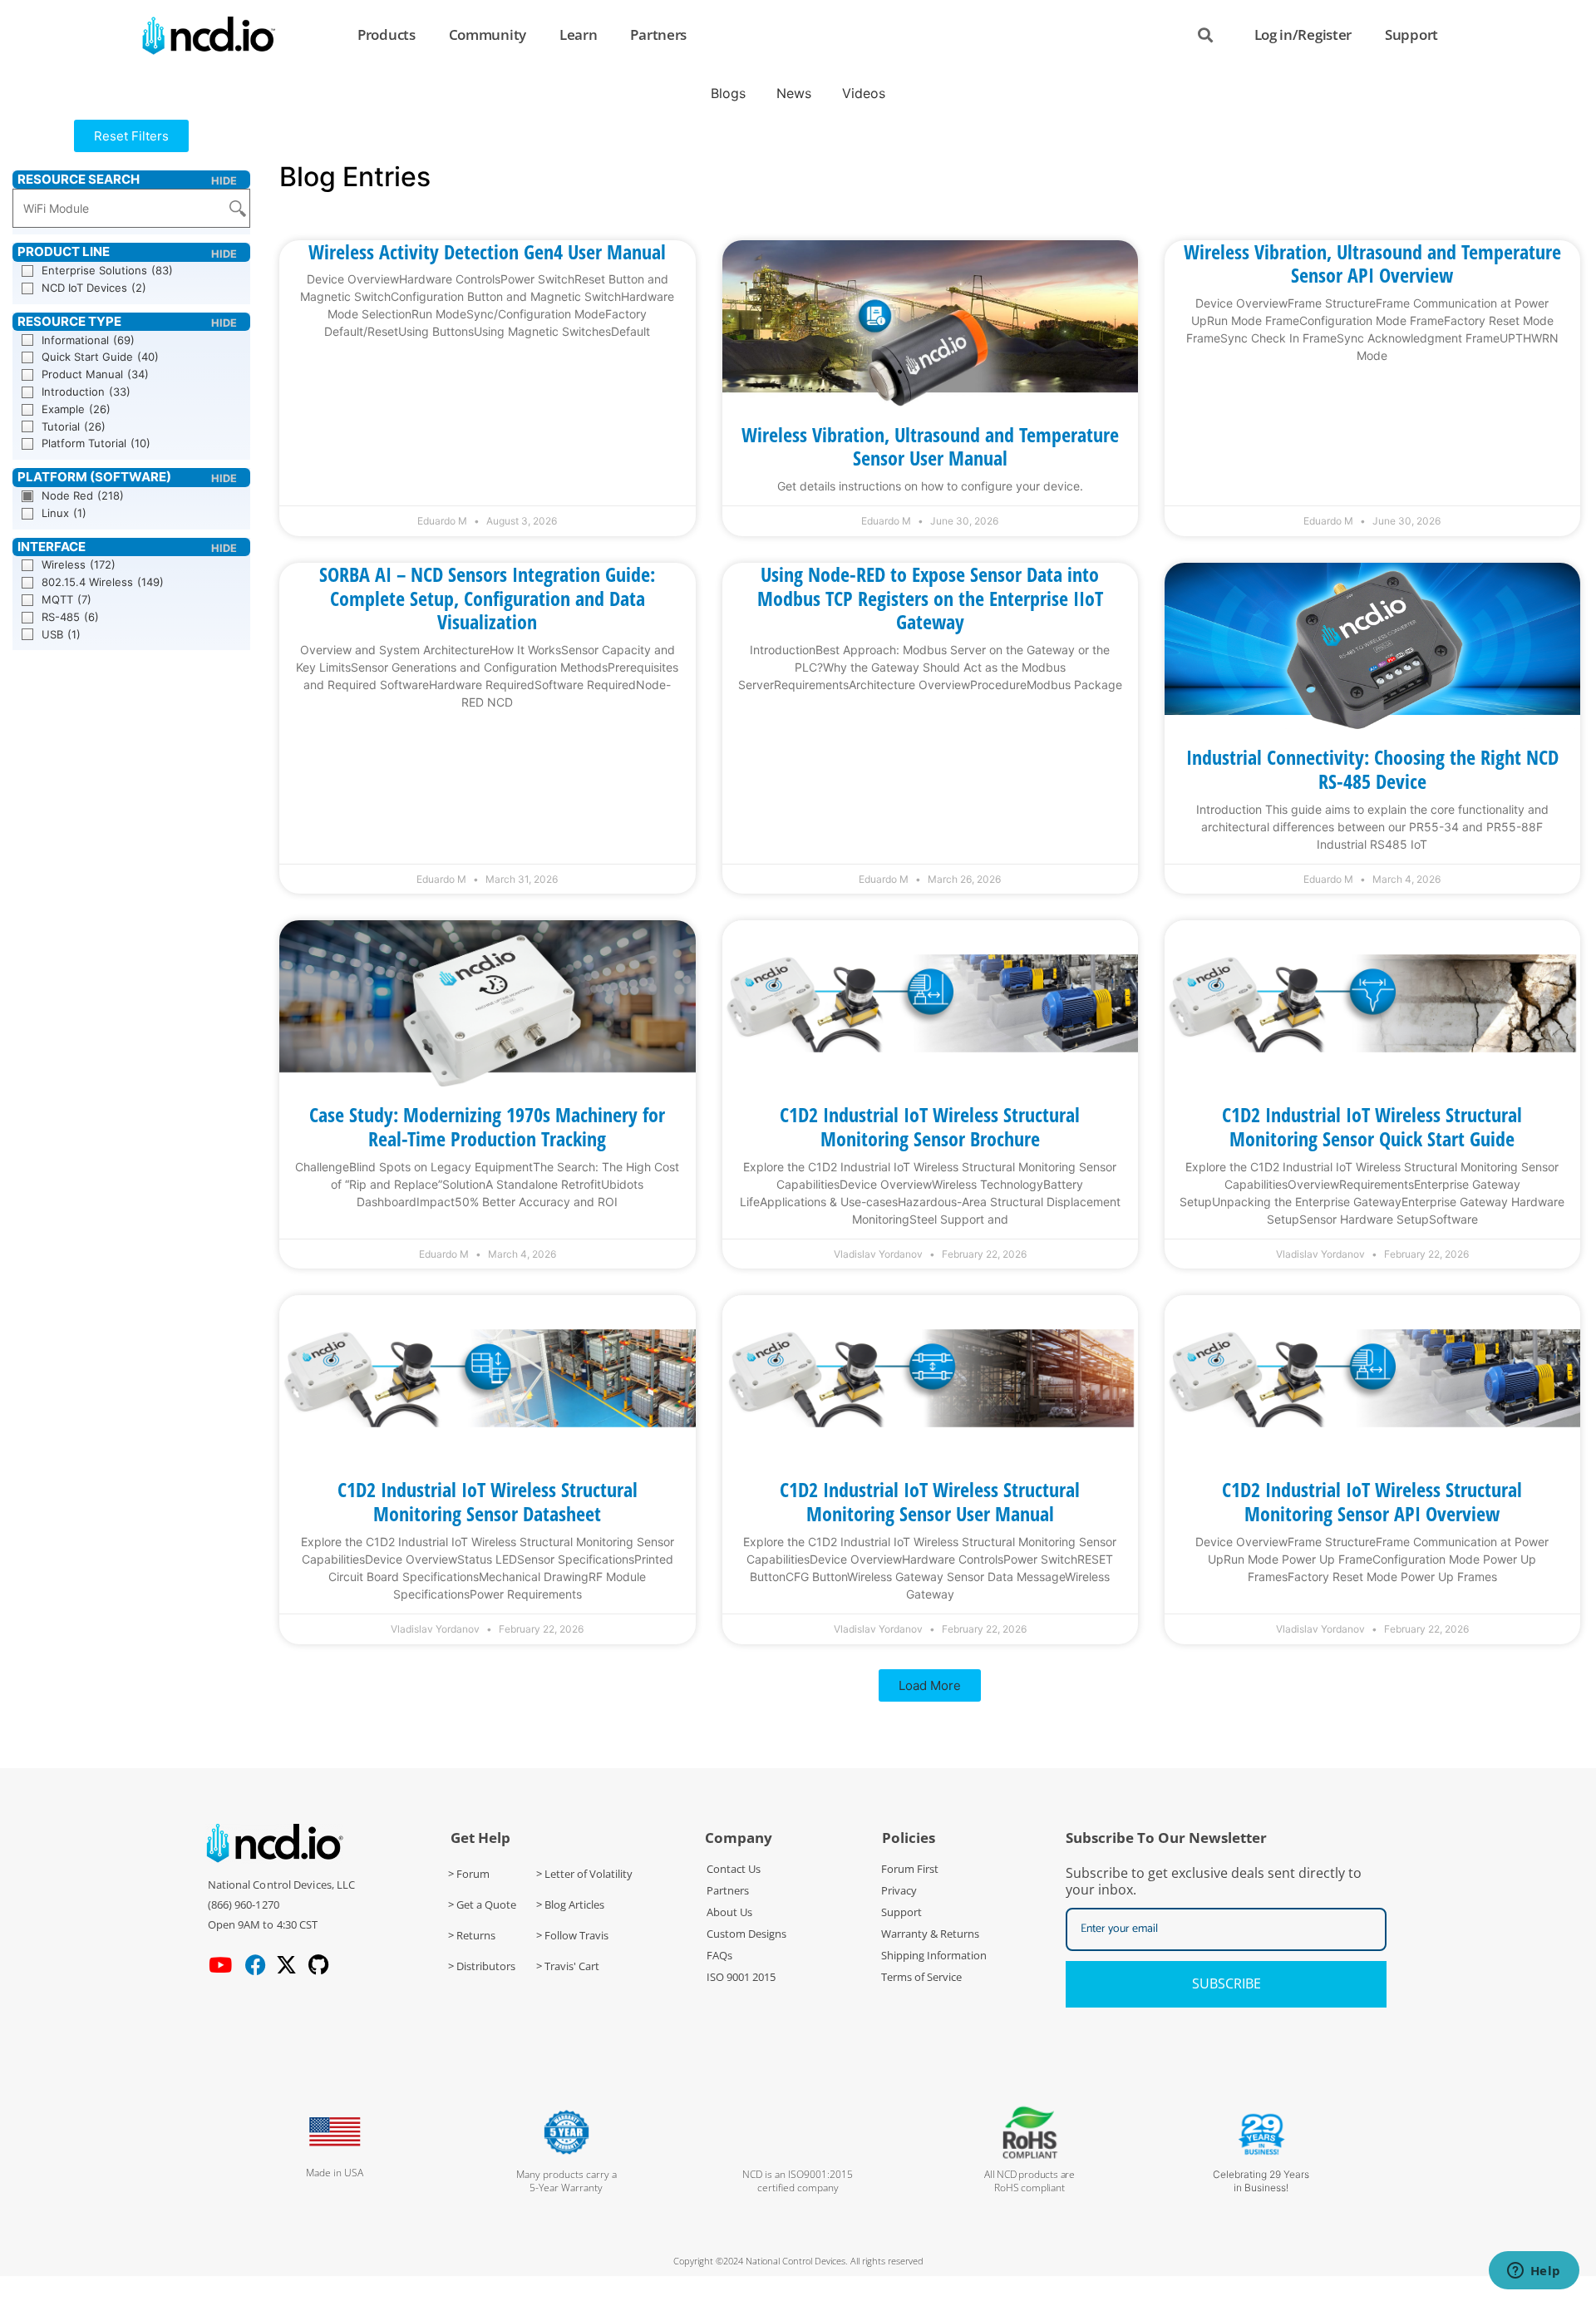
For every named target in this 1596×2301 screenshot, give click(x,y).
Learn (579, 34)
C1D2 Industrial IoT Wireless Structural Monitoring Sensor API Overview (1372, 1501)
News (794, 93)
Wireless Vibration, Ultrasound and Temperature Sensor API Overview (1372, 264)
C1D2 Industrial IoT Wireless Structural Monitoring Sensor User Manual (930, 1501)
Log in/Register (1303, 34)
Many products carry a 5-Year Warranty (566, 2181)
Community (488, 34)
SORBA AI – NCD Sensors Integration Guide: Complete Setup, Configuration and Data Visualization (487, 598)
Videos (864, 93)
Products (387, 34)
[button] (131, 136)
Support (1411, 34)
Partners (658, 34)
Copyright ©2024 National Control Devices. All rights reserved (798, 2261)
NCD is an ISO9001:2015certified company (798, 2181)
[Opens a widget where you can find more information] (1534, 2272)
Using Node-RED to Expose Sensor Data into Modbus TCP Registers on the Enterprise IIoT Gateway (930, 598)
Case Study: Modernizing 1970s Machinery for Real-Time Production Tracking (487, 1126)
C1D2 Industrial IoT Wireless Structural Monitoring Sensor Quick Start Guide (1372, 1126)
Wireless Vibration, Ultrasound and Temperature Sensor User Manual (930, 446)
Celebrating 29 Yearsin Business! (1261, 2181)
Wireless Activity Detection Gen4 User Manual (487, 251)
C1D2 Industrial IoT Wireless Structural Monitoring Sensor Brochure (930, 1126)
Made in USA (335, 2173)
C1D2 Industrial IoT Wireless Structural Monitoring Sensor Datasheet (488, 1501)
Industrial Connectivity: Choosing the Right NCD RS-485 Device (1372, 769)
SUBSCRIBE (1227, 1983)
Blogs (728, 93)
